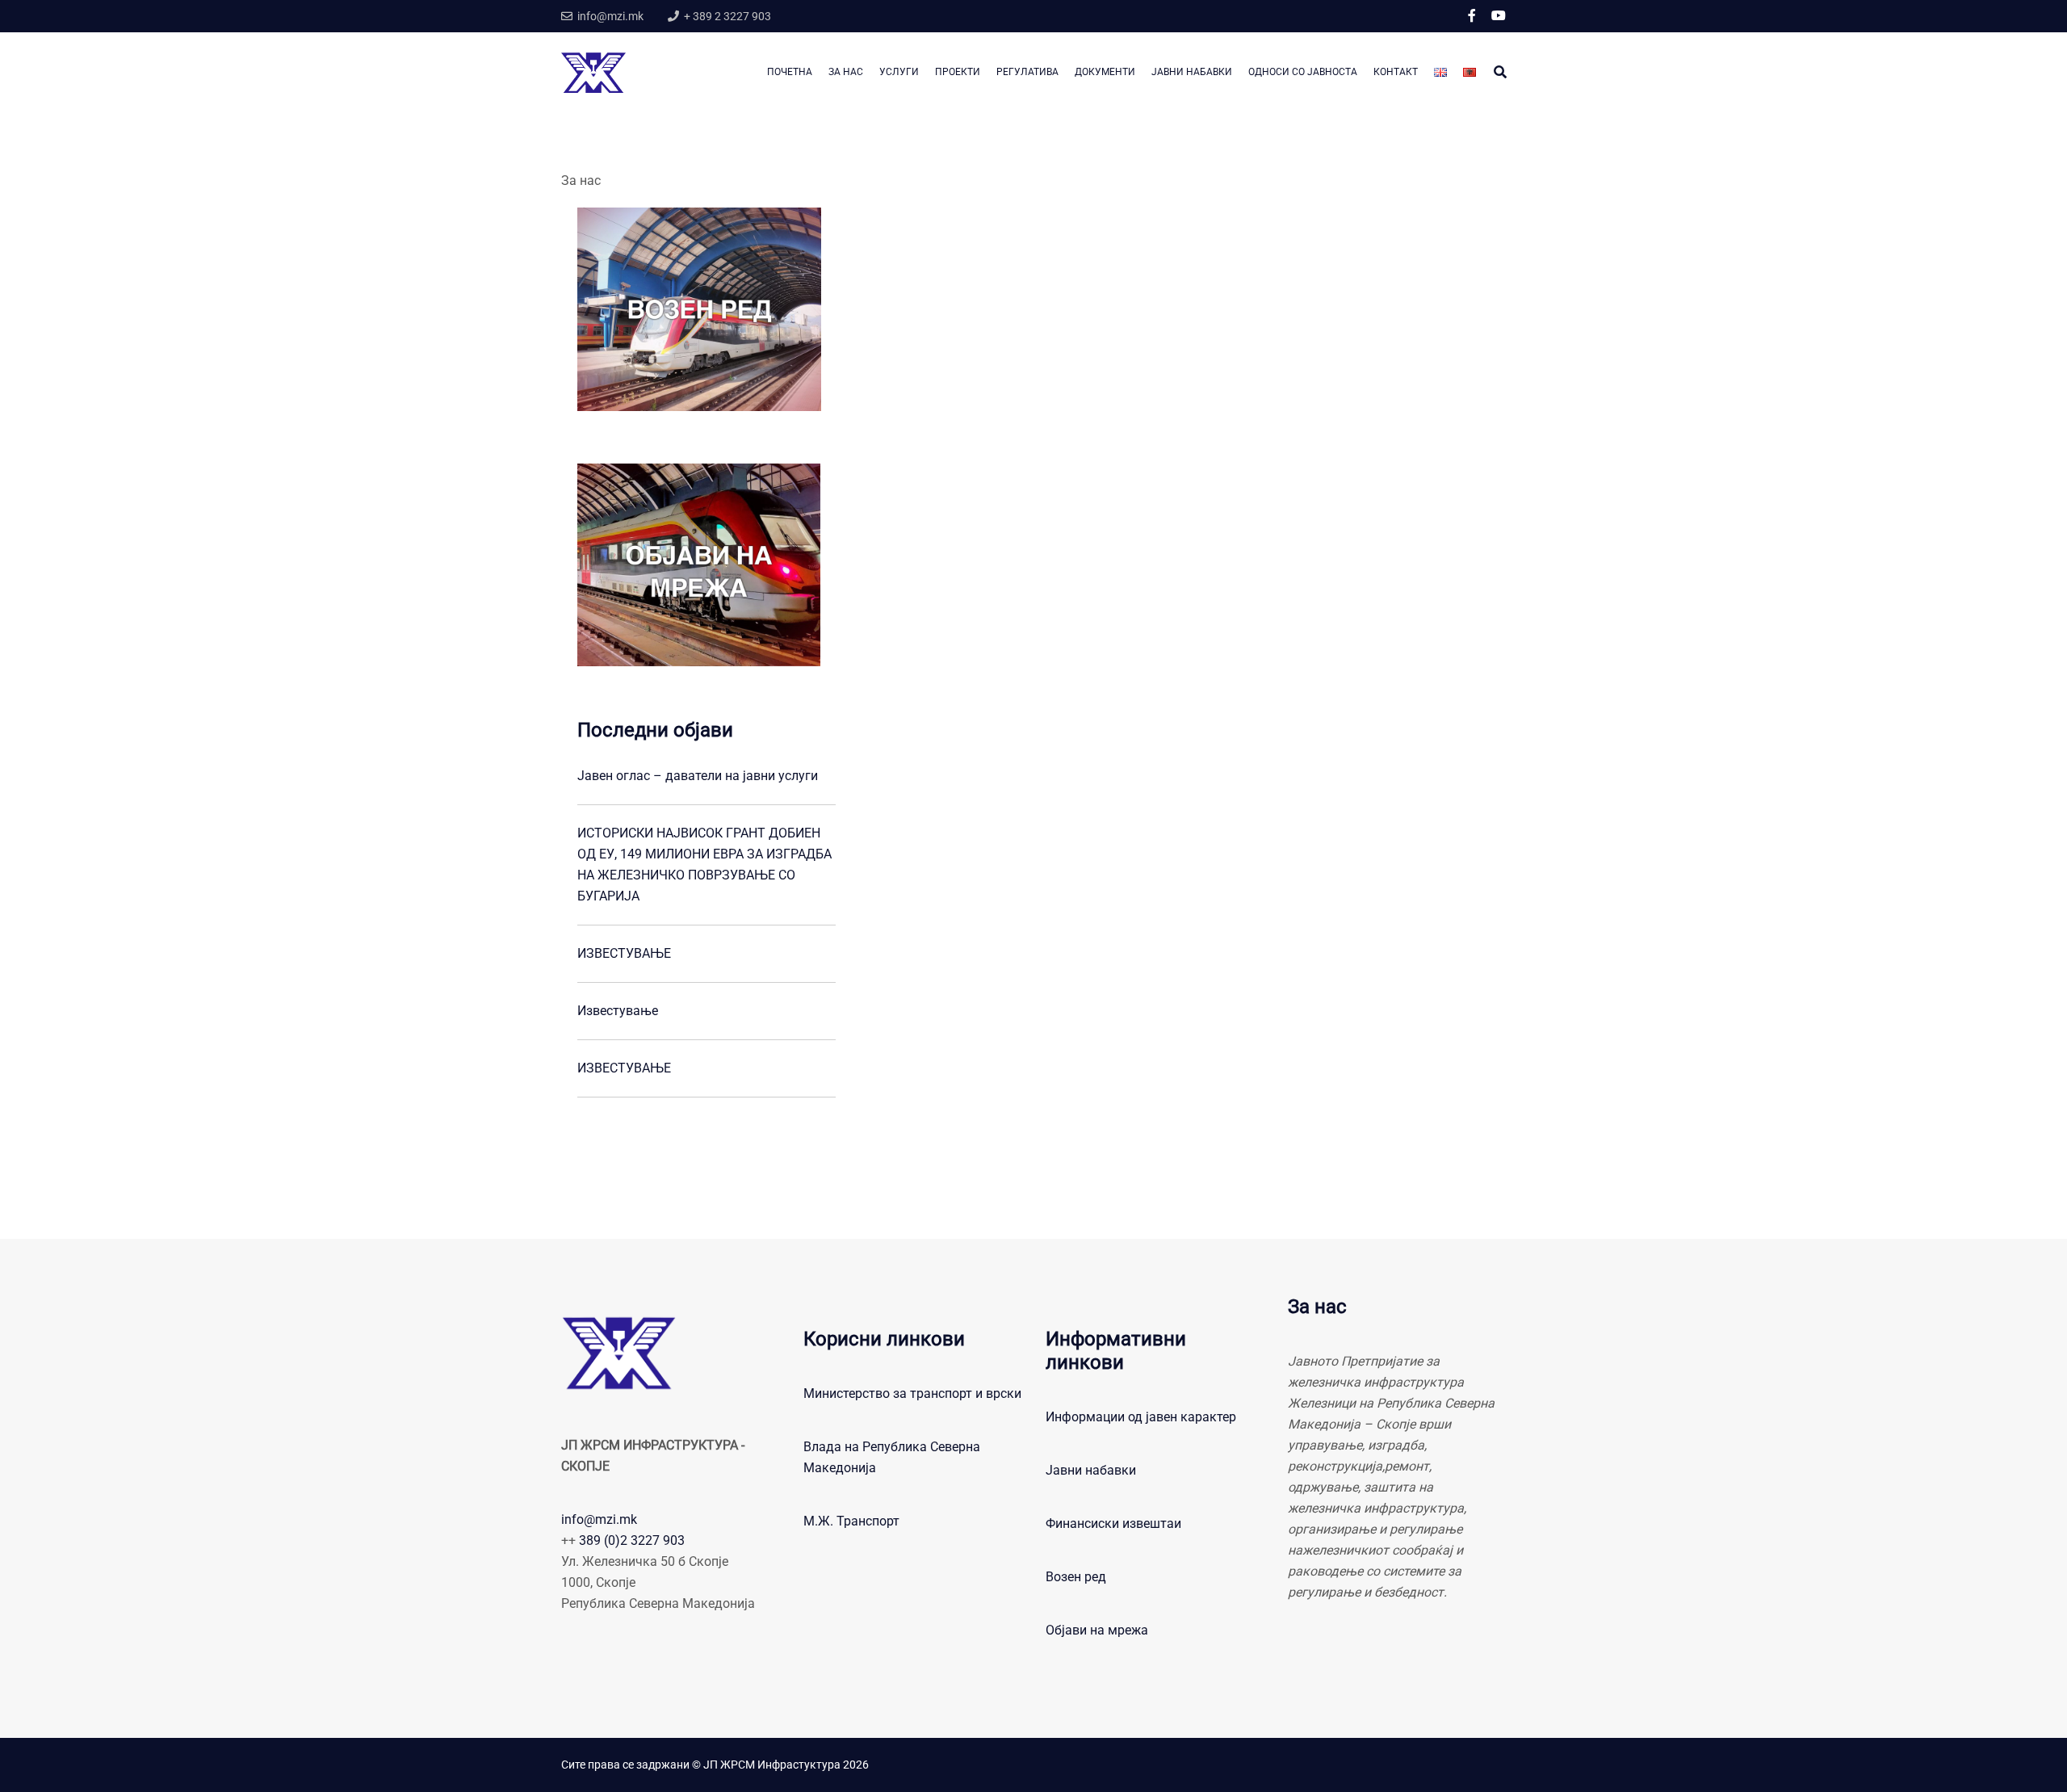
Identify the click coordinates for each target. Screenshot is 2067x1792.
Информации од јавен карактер (1141, 1417)
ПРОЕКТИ (958, 72)
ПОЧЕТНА (790, 72)
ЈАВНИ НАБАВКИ (1192, 72)
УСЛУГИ (899, 72)
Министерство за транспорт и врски (912, 1393)
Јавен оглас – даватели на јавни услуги (698, 776)
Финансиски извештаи (1113, 1523)
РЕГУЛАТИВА (1027, 72)
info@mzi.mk (599, 1519)
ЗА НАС (846, 72)
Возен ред (1076, 1577)
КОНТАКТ (1396, 72)
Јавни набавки (1091, 1470)
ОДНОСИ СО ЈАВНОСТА (1303, 72)
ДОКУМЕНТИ (1105, 72)
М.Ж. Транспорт (851, 1521)
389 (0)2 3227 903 (632, 1540)
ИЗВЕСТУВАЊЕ (624, 953)
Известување (618, 1011)
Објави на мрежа (1097, 1630)
